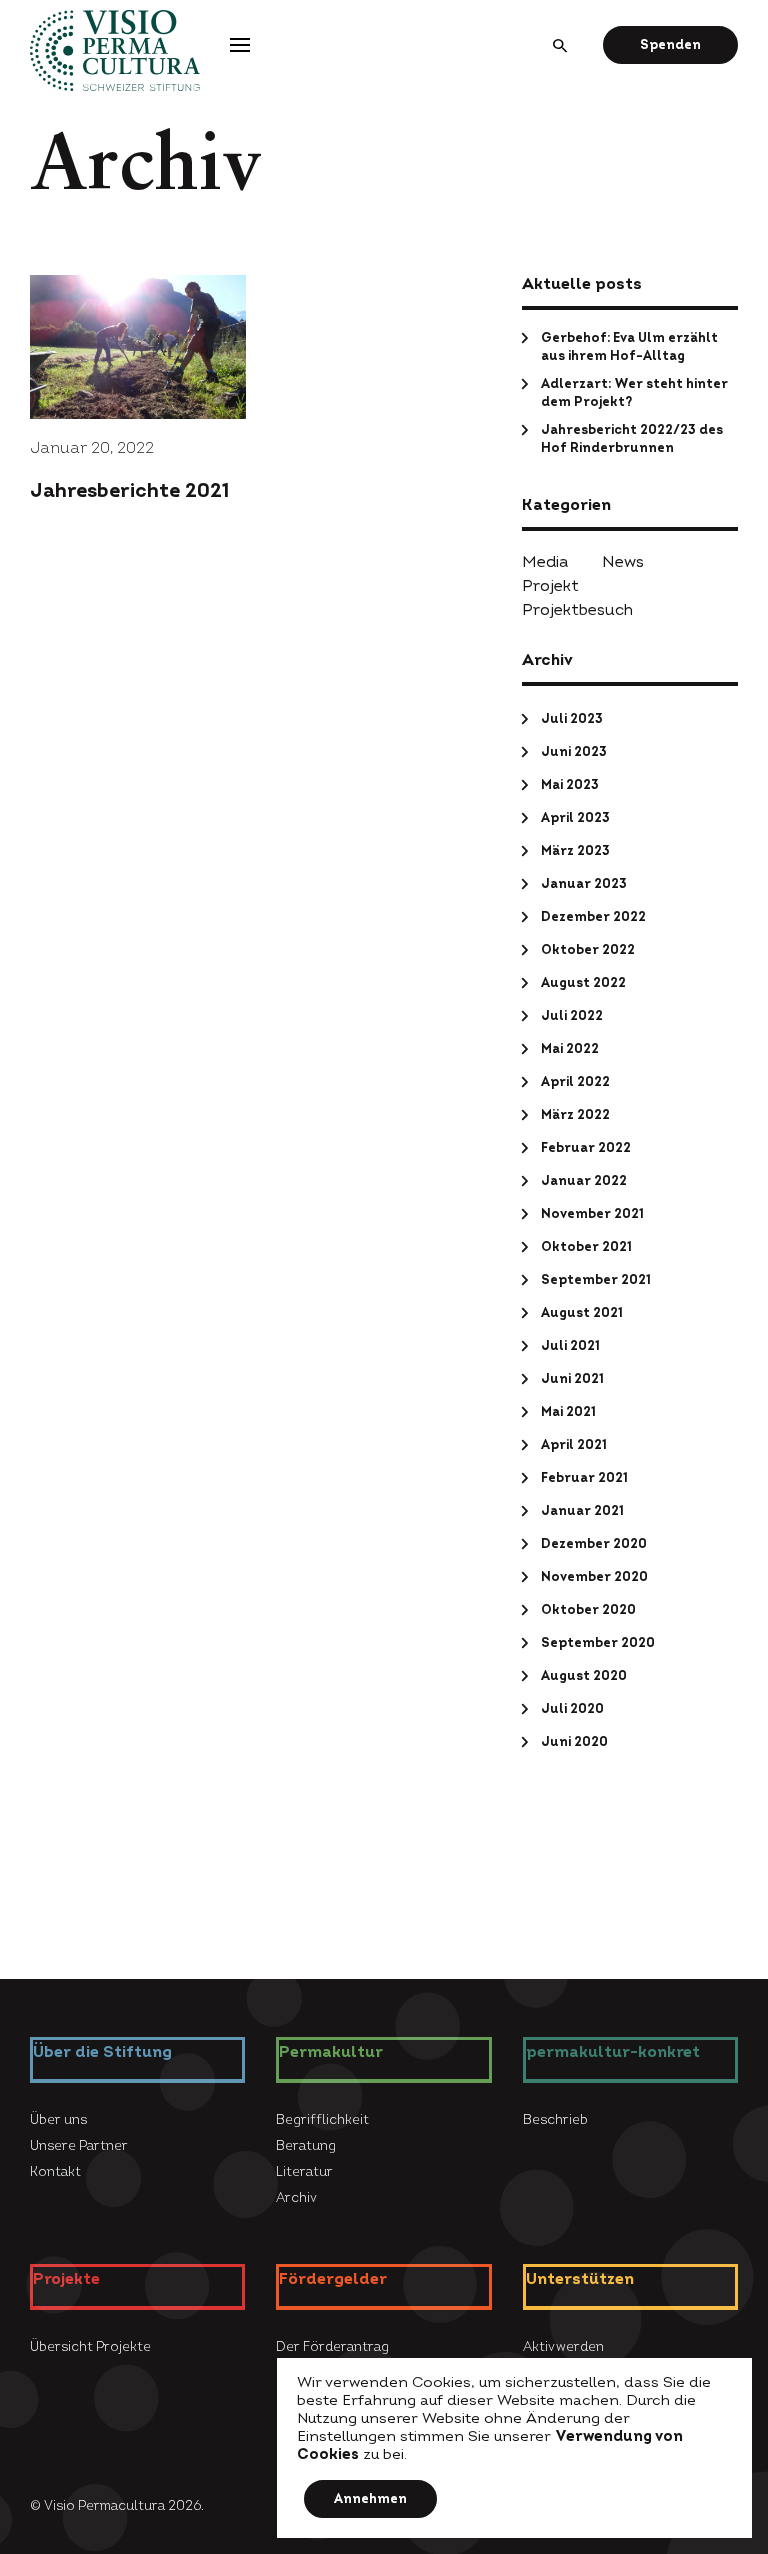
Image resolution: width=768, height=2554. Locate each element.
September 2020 (598, 1643)
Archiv (320, 458)
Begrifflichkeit (346, 380)
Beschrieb (547, 404)
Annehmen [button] (370, 2499)
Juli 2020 (572, 1709)
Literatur (328, 432)
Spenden (670, 45)
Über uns (112, 380)
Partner (108, 406)
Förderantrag (437, 44)
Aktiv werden (555, 204)
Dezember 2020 (594, 1544)
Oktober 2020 (588, 1610)
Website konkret (568, 430)
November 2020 (594, 1577)
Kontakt (109, 432)
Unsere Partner (79, 2146)
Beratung (330, 406)
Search (562, 45)
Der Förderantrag (356, 204)
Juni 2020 (574, 1742)
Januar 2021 (582, 1511)
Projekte (315, 44)
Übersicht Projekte (144, 204)
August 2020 (584, 1676)
